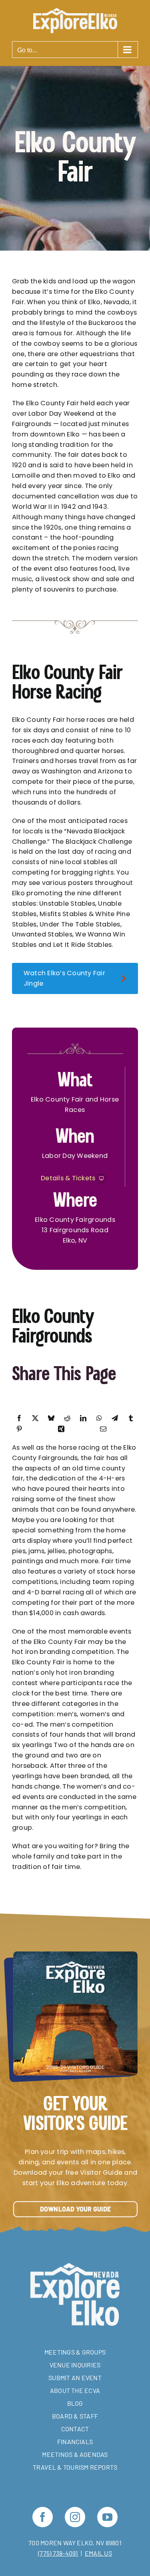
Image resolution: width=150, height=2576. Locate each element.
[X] (35, 1418)
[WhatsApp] (99, 1418)
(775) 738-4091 (58, 2553)
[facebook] (43, 2517)
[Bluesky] (51, 1418)
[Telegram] (115, 1418)
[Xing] (61, 1429)
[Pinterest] (19, 1429)
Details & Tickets (69, 1178)
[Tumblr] (131, 1418)
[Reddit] (67, 1418)
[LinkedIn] (83, 1418)
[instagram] (75, 2517)
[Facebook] (19, 1418)
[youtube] (107, 2517)
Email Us (98, 2553)
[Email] (103, 1429)
